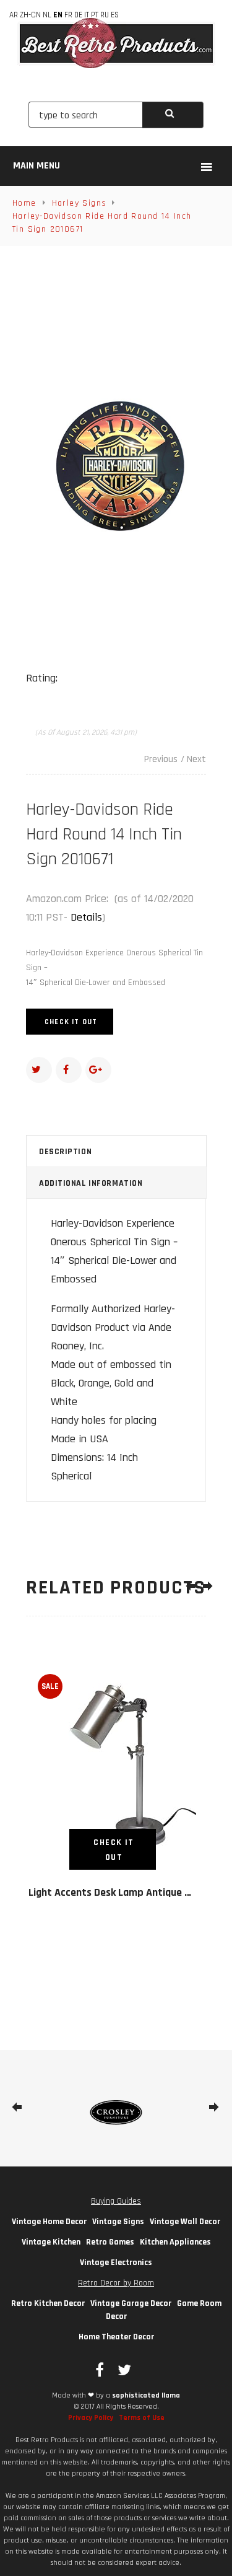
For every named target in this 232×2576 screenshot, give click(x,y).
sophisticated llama (146, 2395)
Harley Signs (79, 203)
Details (86, 917)
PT (95, 15)
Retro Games (110, 2242)
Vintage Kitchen (51, 2242)
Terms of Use (142, 2418)
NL (47, 15)
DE (78, 15)
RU (105, 15)
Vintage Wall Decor (185, 2222)
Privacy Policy (91, 2418)
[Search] (173, 115)
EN (58, 15)
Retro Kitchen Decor (48, 2303)
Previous (161, 759)
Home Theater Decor (116, 2337)
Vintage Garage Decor (131, 2303)
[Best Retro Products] (116, 43)
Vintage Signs (118, 2222)
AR (14, 15)
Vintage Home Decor (49, 2222)
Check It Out (71, 1022)
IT (87, 15)
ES (115, 15)
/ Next (193, 759)
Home (24, 203)
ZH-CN (30, 15)
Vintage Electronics (116, 2263)
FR (68, 15)
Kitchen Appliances (175, 2242)
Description (65, 1152)
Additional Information (91, 1183)
